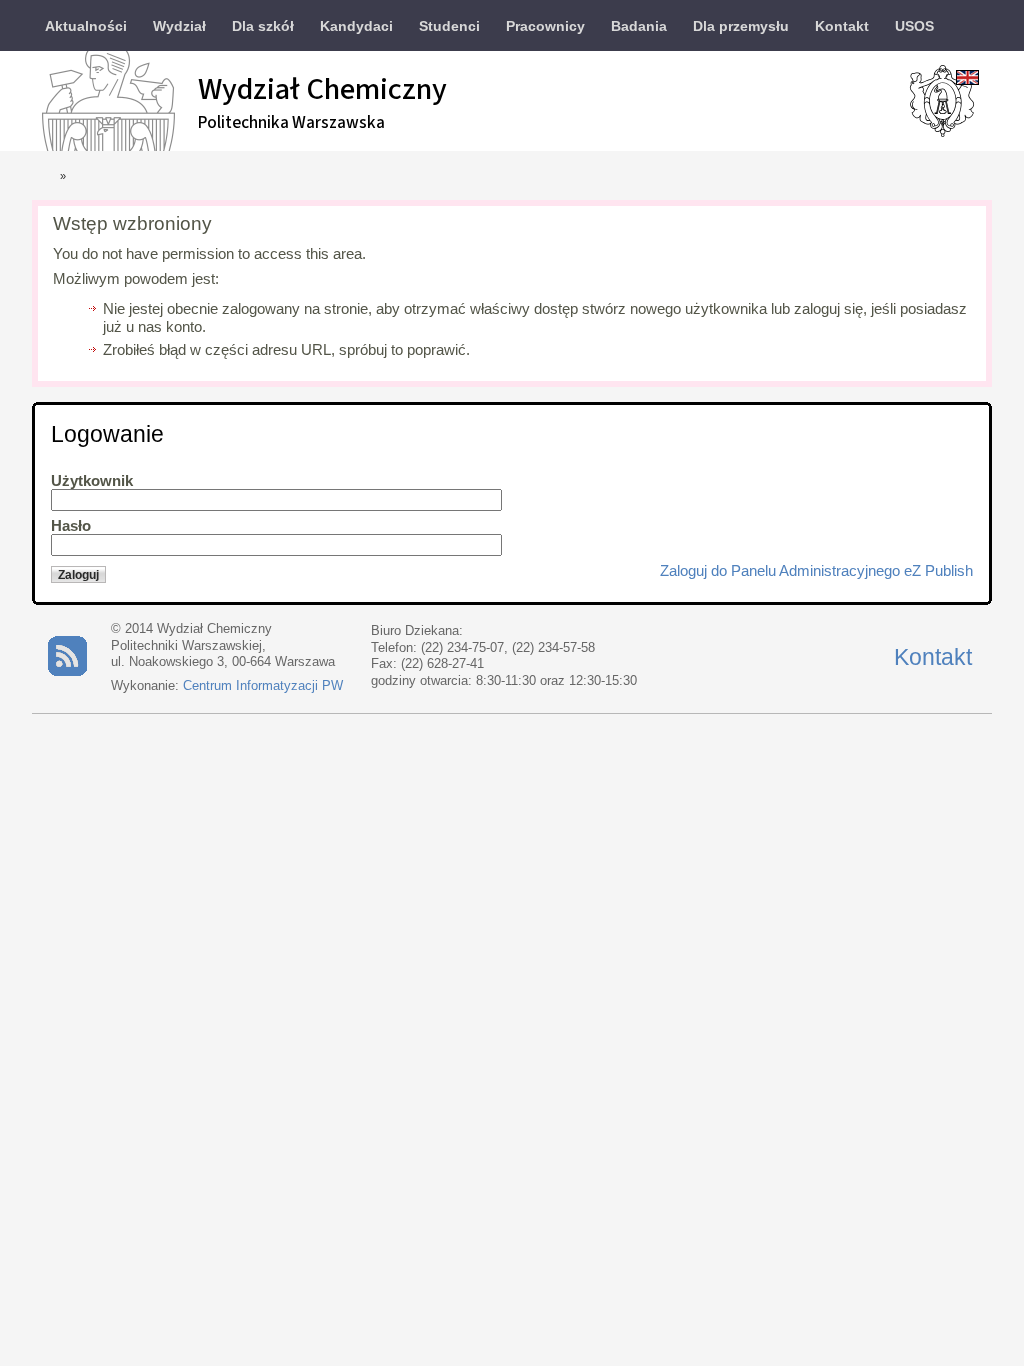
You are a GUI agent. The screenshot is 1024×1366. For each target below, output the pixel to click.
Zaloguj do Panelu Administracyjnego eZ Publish (816, 571)
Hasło (71, 526)
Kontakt (933, 657)
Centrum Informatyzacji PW (263, 685)
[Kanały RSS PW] (67, 671)
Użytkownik (92, 481)
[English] (967, 76)
